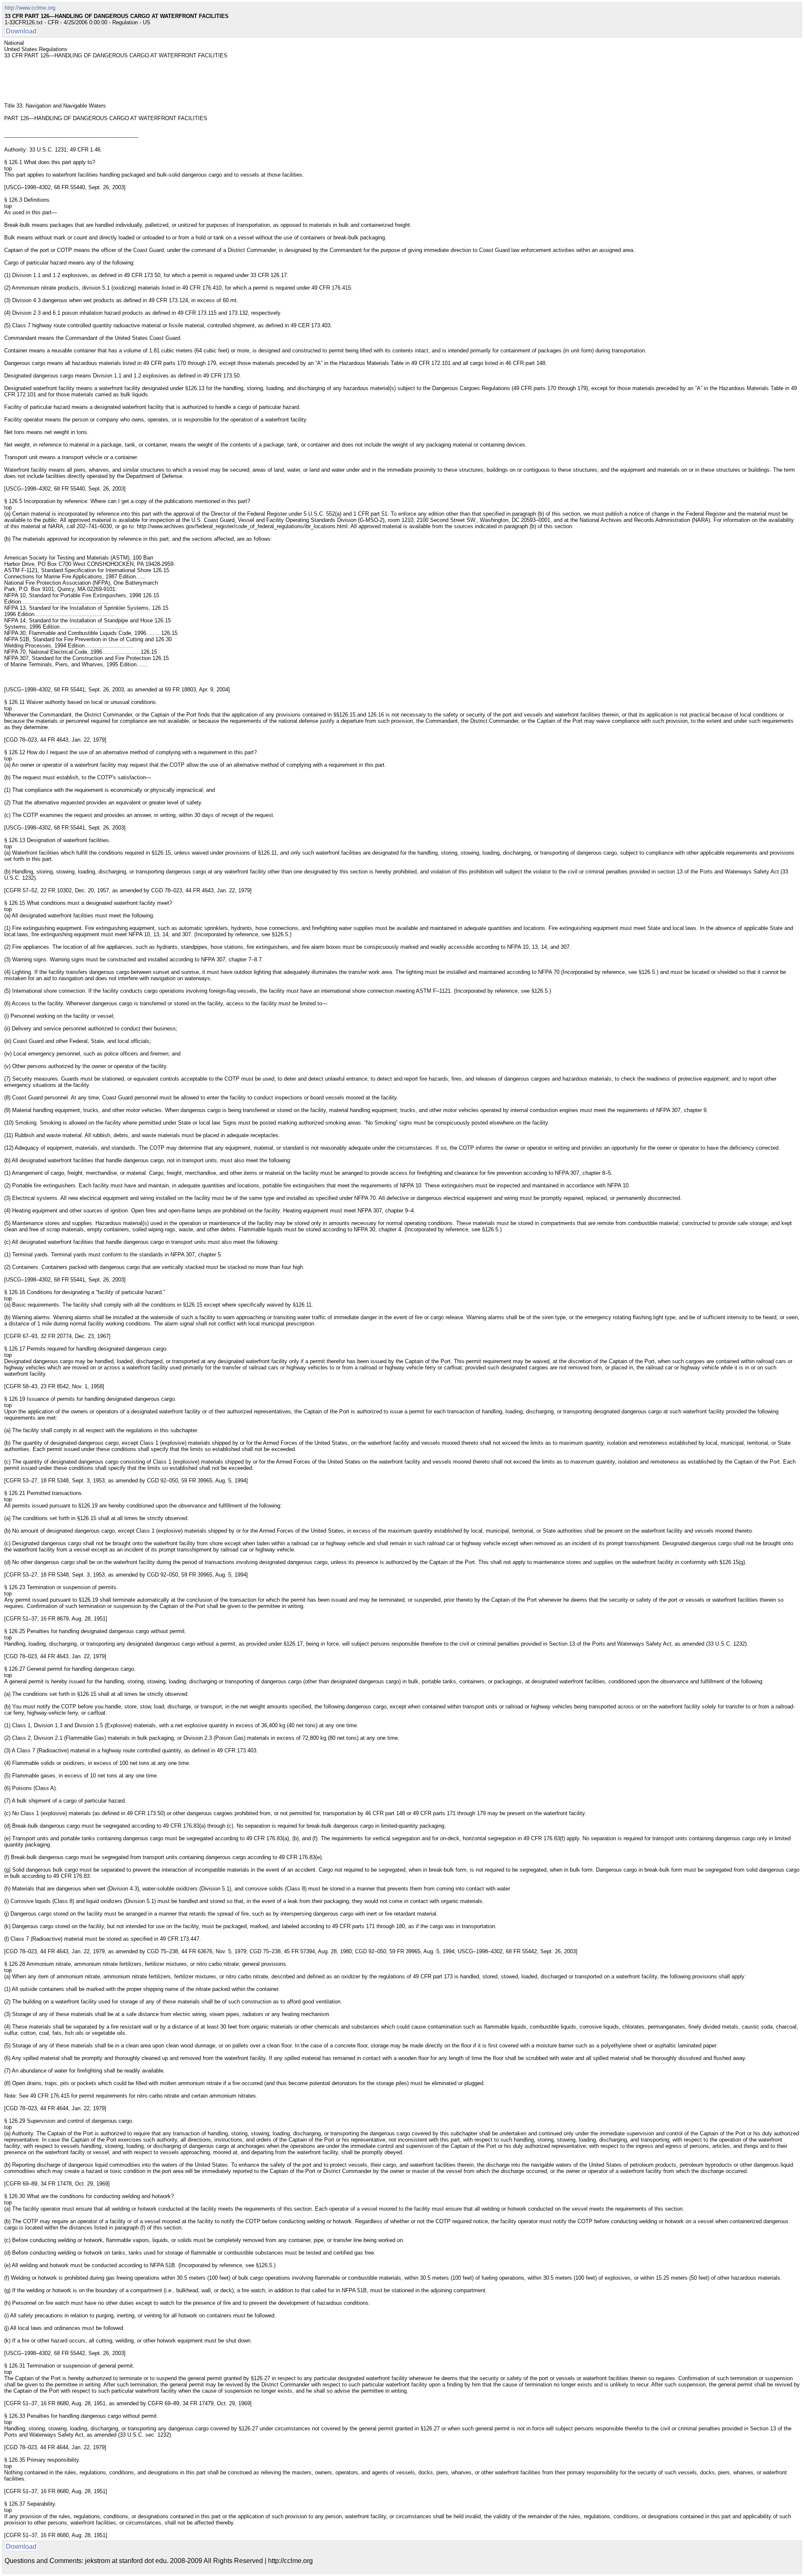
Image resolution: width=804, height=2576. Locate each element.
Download (21, 31)
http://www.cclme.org (30, 8)
